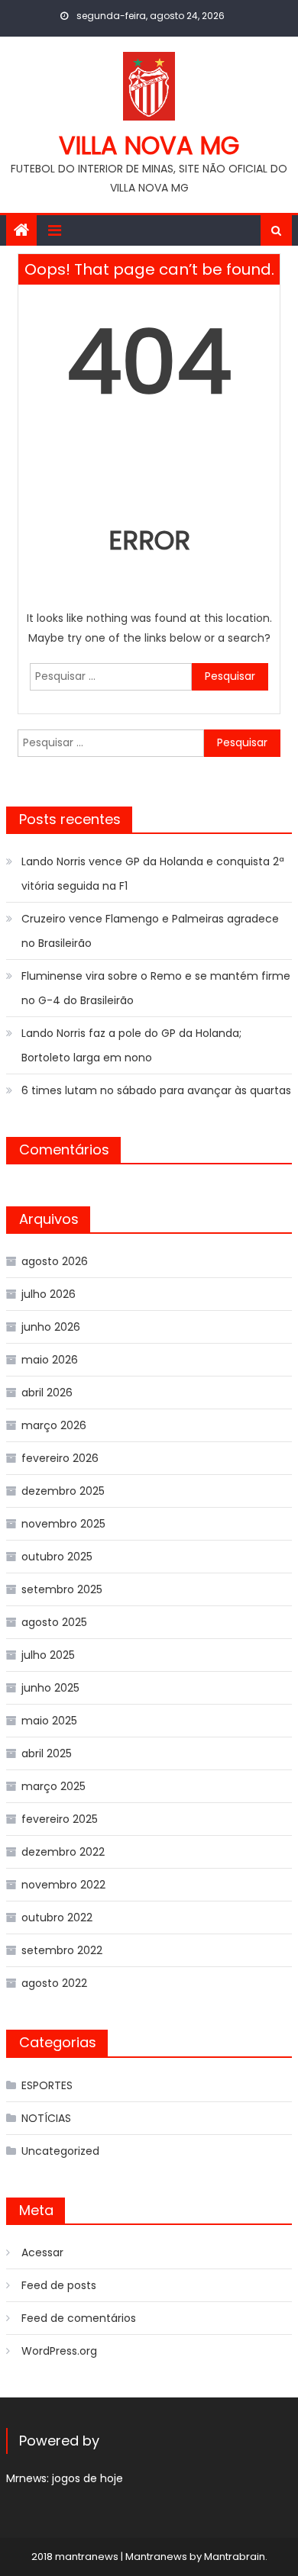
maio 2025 (49, 1721)
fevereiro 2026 (60, 1458)
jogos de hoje (87, 2478)
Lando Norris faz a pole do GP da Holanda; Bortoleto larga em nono (131, 1045)
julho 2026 (49, 1294)
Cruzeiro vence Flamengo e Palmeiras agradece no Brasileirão (150, 931)
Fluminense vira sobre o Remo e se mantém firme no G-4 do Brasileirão (156, 988)
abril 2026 (47, 1393)
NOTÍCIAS (46, 2118)
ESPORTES (47, 2085)
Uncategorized (60, 2151)
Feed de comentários (79, 2318)
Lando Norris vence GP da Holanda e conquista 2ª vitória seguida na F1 (153, 874)
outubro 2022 (57, 1918)
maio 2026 (50, 1360)
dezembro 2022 (63, 1852)
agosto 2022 (54, 1983)
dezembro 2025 (63, 1491)
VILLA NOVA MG (149, 145)
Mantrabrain (235, 2557)
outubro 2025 (57, 1557)
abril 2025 (47, 1753)
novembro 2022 (63, 1885)
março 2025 (53, 1786)
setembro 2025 (62, 1589)
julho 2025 (48, 1655)
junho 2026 (51, 1327)
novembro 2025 (63, 1524)
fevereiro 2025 (60, 1819)
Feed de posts (59, 2285)
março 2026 (54, 1425)
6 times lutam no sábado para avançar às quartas (156, 1090)
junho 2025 (50, 1688)
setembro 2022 (62, 1950)
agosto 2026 (55, 1261)
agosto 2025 (54, 1622)
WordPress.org (59, 2351)
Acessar (42, 2252)
